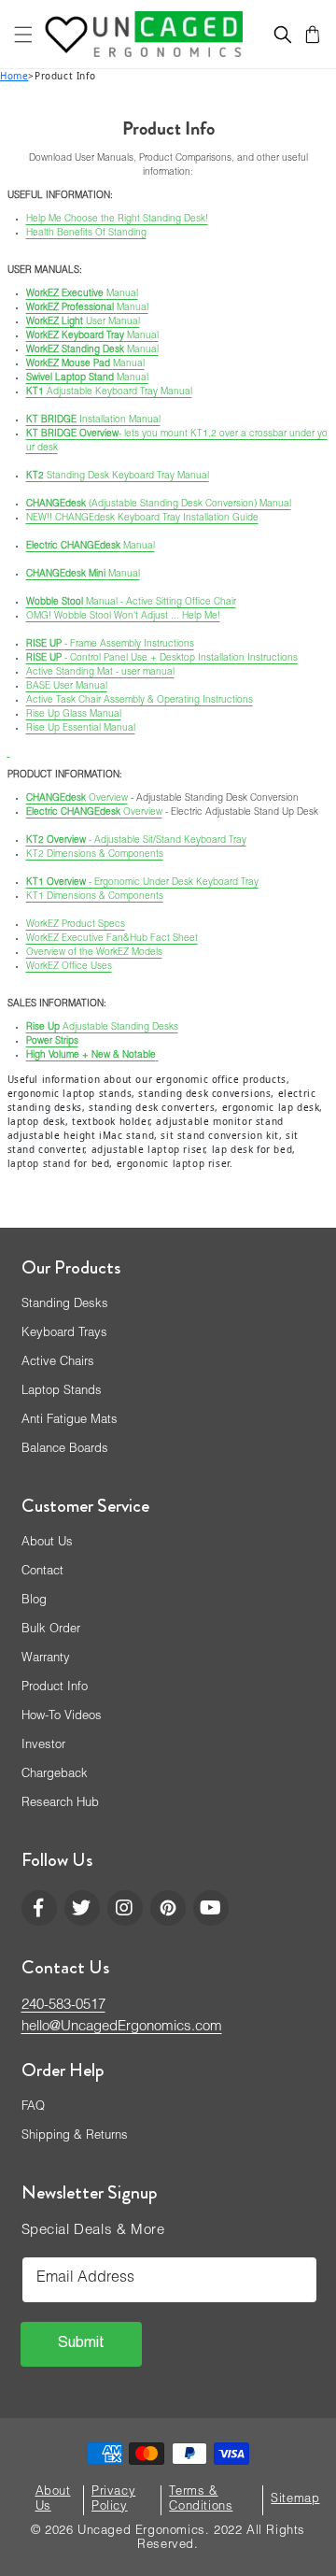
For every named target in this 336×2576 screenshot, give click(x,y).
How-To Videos (62, 1717)
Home (14, 76)
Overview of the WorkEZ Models (94, 953)
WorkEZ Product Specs (76, 925)
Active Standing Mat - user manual (100, 673)
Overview (77, 799)
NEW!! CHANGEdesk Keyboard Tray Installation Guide (142, 519)
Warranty (46, 1659)
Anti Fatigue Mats (70, 1421)
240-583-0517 (63, 2006)
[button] (23, 35)
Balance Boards (65, 1450)
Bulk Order (51, 1630)
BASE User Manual (67, 687)
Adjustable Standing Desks (102, 1028)
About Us (47, 1543)
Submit (81, 2344)
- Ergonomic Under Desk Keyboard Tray (142, 883)
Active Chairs (58, 1363)
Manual (82, 294)
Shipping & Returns (75, 2136)
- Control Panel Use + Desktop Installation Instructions (162, 659)
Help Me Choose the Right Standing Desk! (117, 220)
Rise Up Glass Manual (74, 715)
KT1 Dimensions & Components (95, 897)
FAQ (33, 2107)
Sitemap (295, 2500)
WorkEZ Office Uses (69, 967)
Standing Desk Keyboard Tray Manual (118, 477)
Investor (43, 1746)
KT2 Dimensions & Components (95, 855)
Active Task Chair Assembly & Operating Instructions (140, 701)
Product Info (55, 1688)
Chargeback (55, 1775)
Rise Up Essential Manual (81, 729)
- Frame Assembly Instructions (110, 645)
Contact (42, 1572)
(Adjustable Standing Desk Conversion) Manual (159, 505)
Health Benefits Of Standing (86, 234)
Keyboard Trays (64, 1334)
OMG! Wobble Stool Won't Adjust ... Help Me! (123, 617)
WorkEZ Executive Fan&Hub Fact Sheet (112, 939)
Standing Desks (65, 1305)
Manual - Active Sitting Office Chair (131, 603)
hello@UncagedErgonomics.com (122, 2027)
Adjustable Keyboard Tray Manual (109, 392)
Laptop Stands (62, 1392)
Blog (34, 1601)
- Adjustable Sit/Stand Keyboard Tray (136, 841)
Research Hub (60, 1804)
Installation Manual (93, 420)
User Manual (83, 322)
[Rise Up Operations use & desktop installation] (9, 752)
